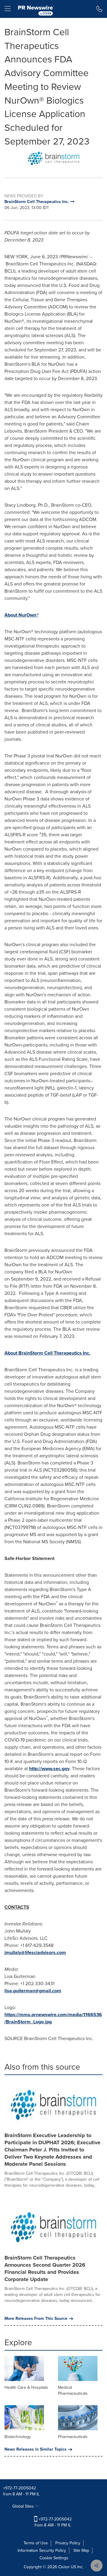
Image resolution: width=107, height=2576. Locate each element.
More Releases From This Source (36, 2319)
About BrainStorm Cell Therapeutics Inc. (47, 1353)
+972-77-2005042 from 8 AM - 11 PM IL (53, 2522)
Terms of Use (36, 2543)
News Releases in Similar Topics (36, 2449)
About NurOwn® (22, 615)
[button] (53, 158)
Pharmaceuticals (73, 2437)
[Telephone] (99, 9)
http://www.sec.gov (49, 1769)
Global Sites (24, 2506)
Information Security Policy (42, 2550)
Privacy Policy (68, 2543)
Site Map (81, 2550)
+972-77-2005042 (19, 2488)
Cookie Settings (54, 2558)
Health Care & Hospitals (26, 2387)
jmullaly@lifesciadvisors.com (35, 1952)
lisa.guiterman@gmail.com (33, 1991)
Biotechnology (18, 2437)
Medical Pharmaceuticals (73, 2390)
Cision (64, 2567)
